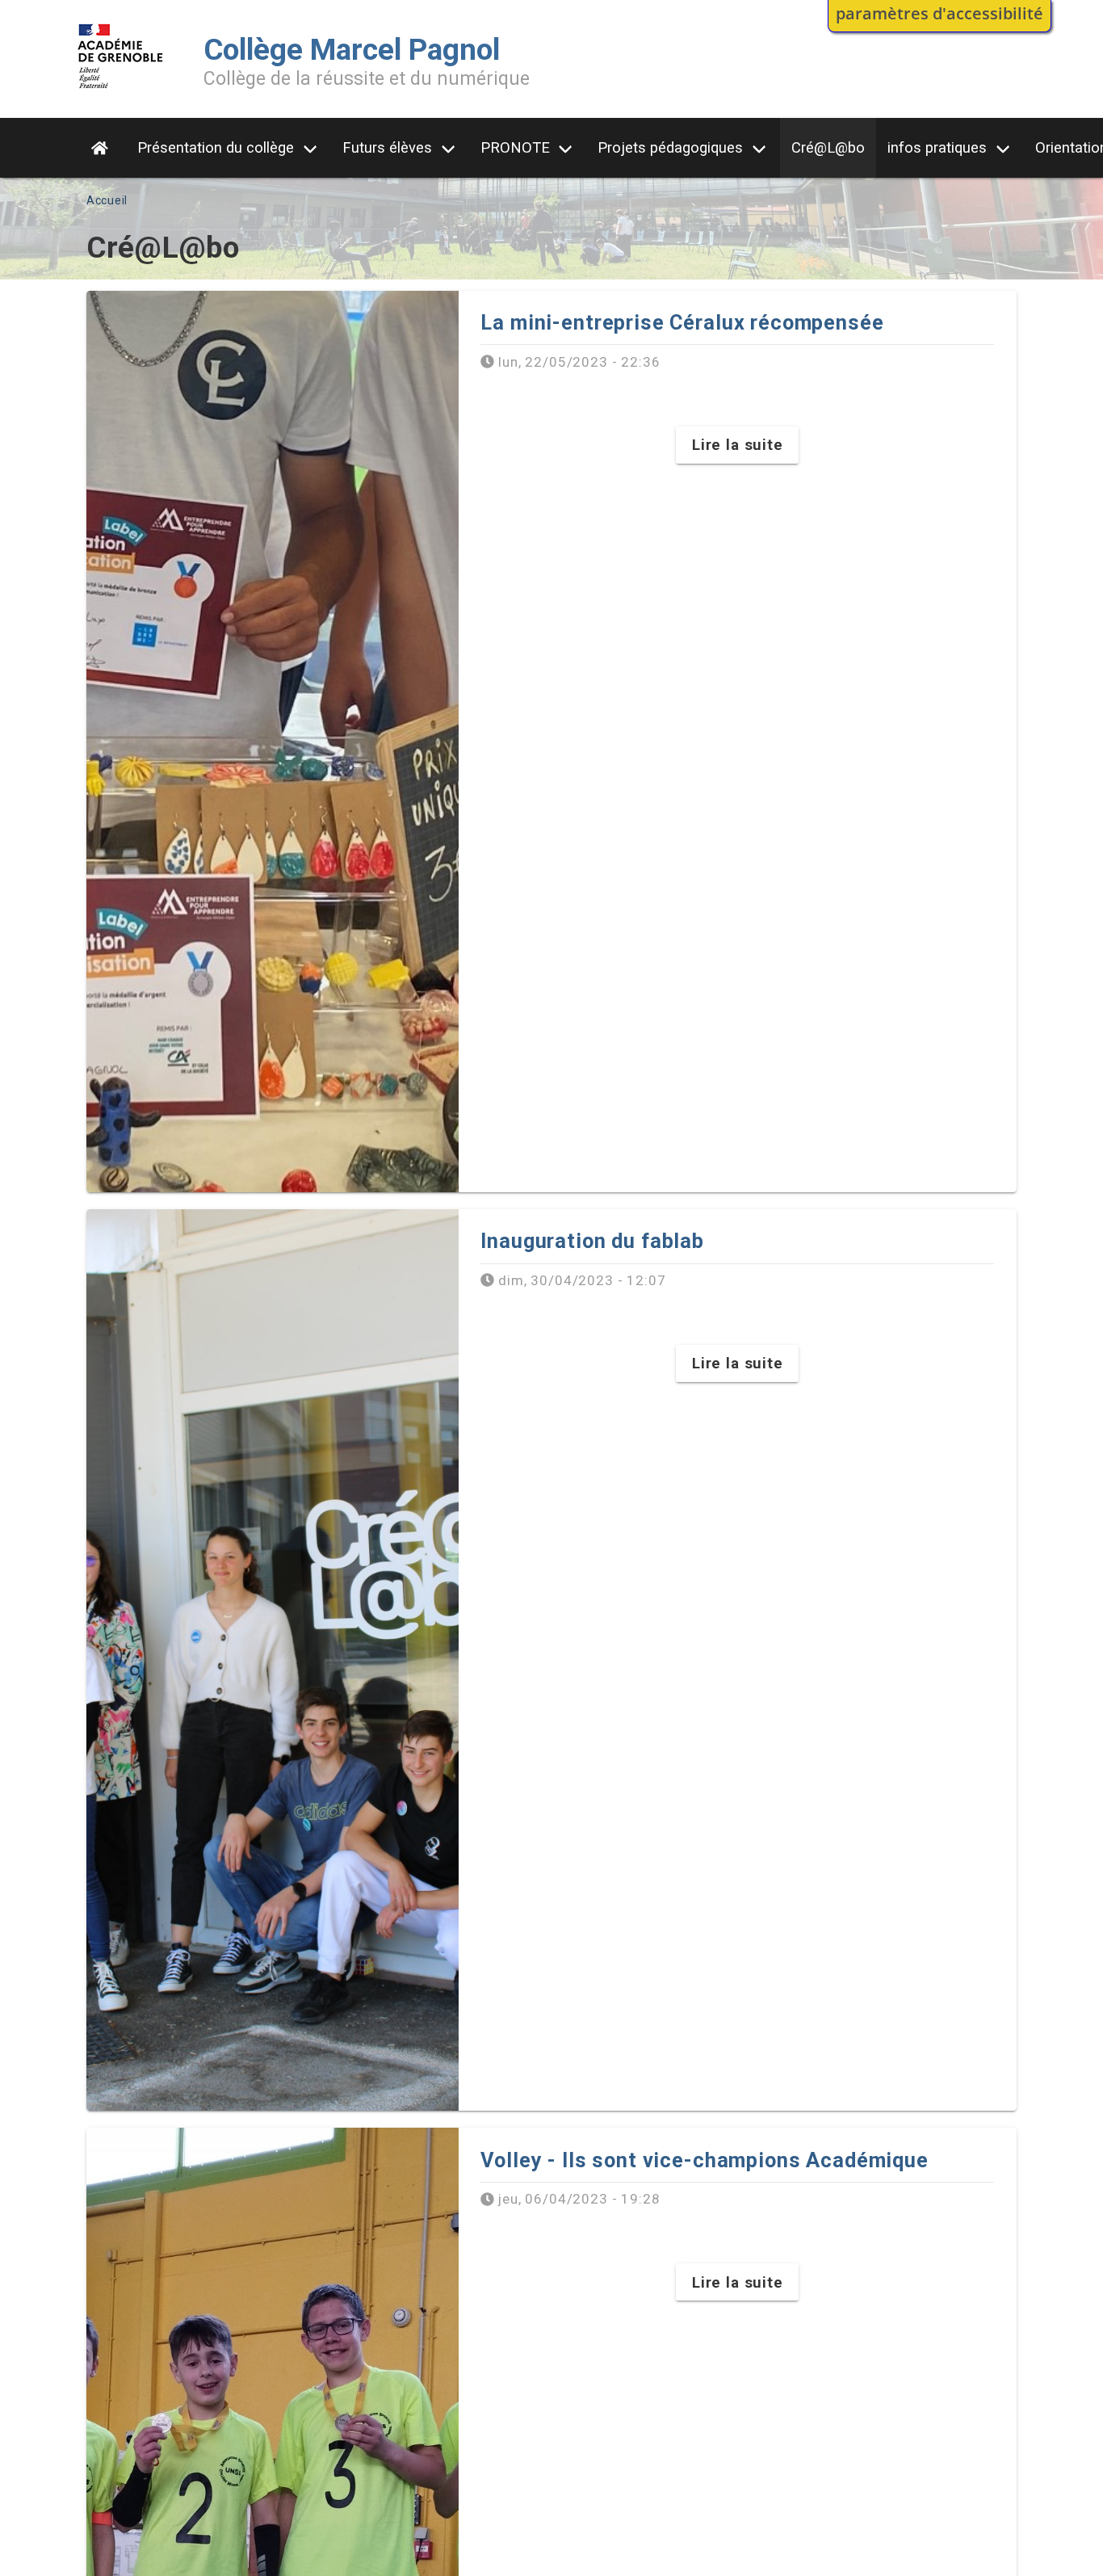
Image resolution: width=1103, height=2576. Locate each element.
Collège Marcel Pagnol (352, 50)
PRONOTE (515, 147)
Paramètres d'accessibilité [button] (939, 13)
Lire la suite (738, 445)
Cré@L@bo (828, 147)
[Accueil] (121, 92)
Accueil (107, 200)
